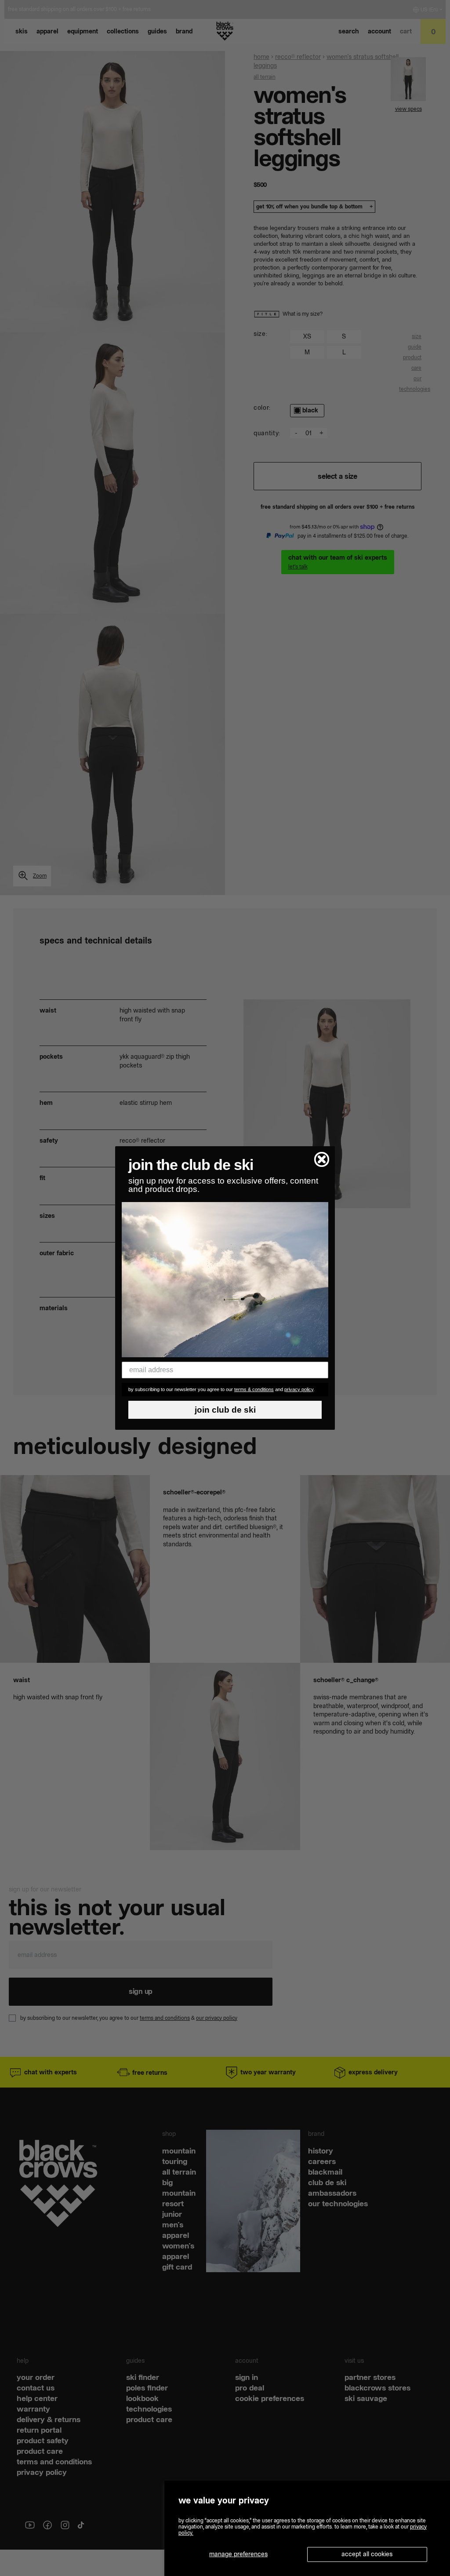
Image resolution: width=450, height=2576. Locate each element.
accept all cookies (367, 2554)
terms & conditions (254, 1389)
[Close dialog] (322, 1159)
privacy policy (299, 1389)
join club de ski (225, 1410)
